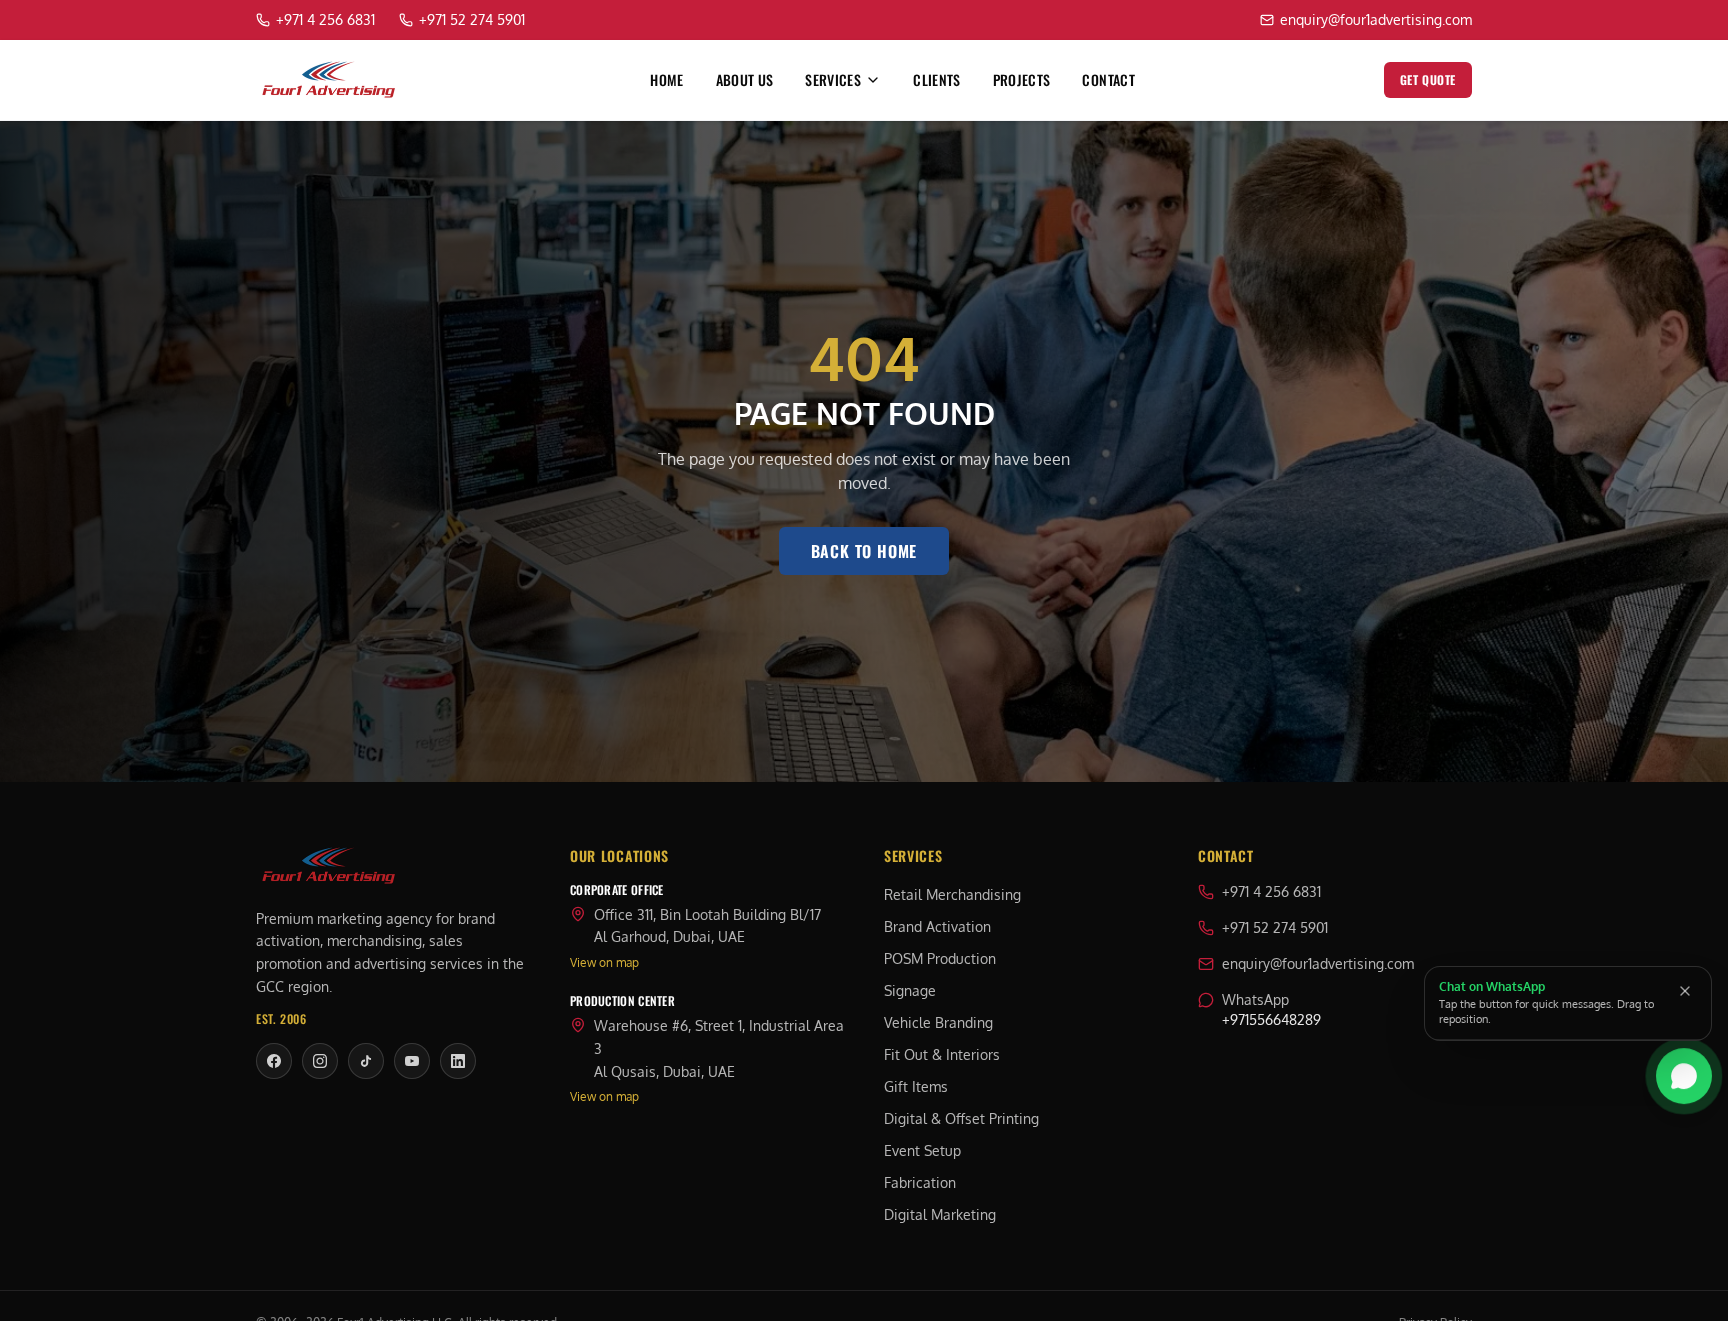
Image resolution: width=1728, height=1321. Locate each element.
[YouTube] (412, 1061)
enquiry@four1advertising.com (1318, 963)
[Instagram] (320, 1061)
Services (833, 80)
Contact (1108, 80)
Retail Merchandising (952, 894)
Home (666, 80)
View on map (604, 962)
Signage (910, 990)
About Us (745, 80)
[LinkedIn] (458, 1061)
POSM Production (940, 958)
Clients (936, 80)
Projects (1022, 80)
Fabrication (920, 1182)
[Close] (1685, 991)
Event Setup (922, 1150)
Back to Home (864, 551)
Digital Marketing (940, 1214)
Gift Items (916, 1086)
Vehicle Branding (938, 1022)
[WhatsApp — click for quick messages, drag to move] (1684, 1076)
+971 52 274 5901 (1275, 927)
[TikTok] (366, 1061)
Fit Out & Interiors (942, 1054)
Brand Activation (937, 926)
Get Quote (1428, 79)
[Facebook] (274, 1061)
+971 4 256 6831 (1271, 891)
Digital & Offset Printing (961, 1118)
